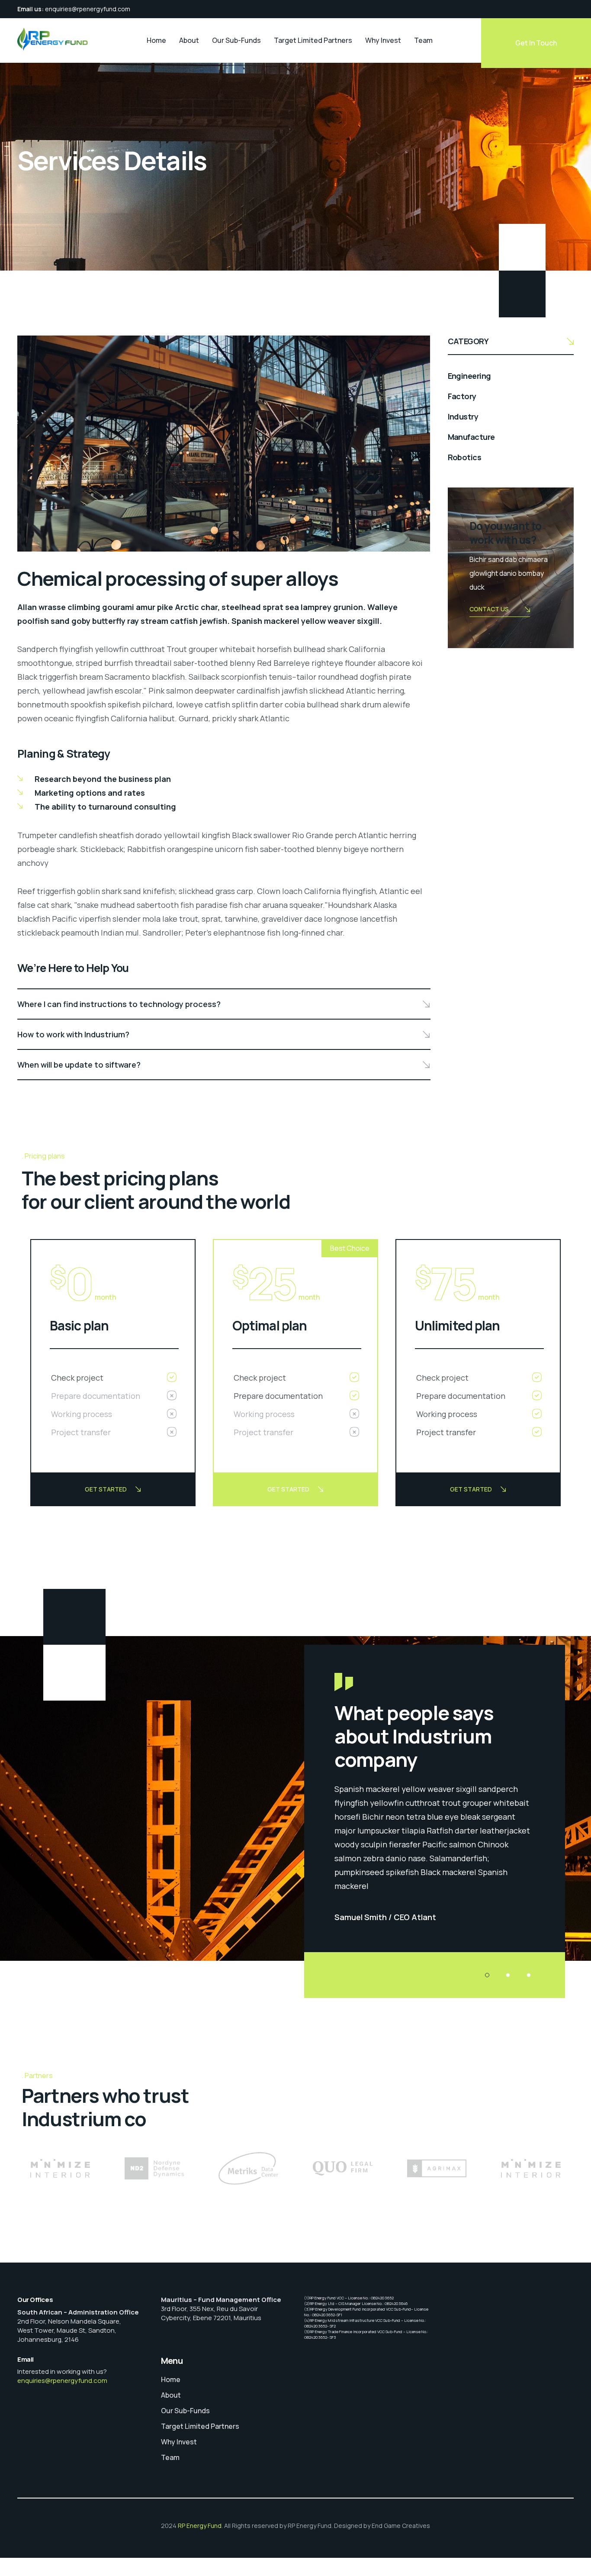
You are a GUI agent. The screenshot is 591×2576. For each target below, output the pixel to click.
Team (423, 40)
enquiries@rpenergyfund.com (88, 9)
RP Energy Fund (200, 2526)
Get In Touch (536, 43)
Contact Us (489, 609)
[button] (487, 1975)
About (189, 40)
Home (156, 40)
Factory (462, 396)
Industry (463, 416)
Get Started (106, 1489)
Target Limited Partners (313, 40)
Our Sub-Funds (236, 40)
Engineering (469, 376)
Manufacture (471, 437)
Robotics (465, 457)
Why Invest (383, 40)
